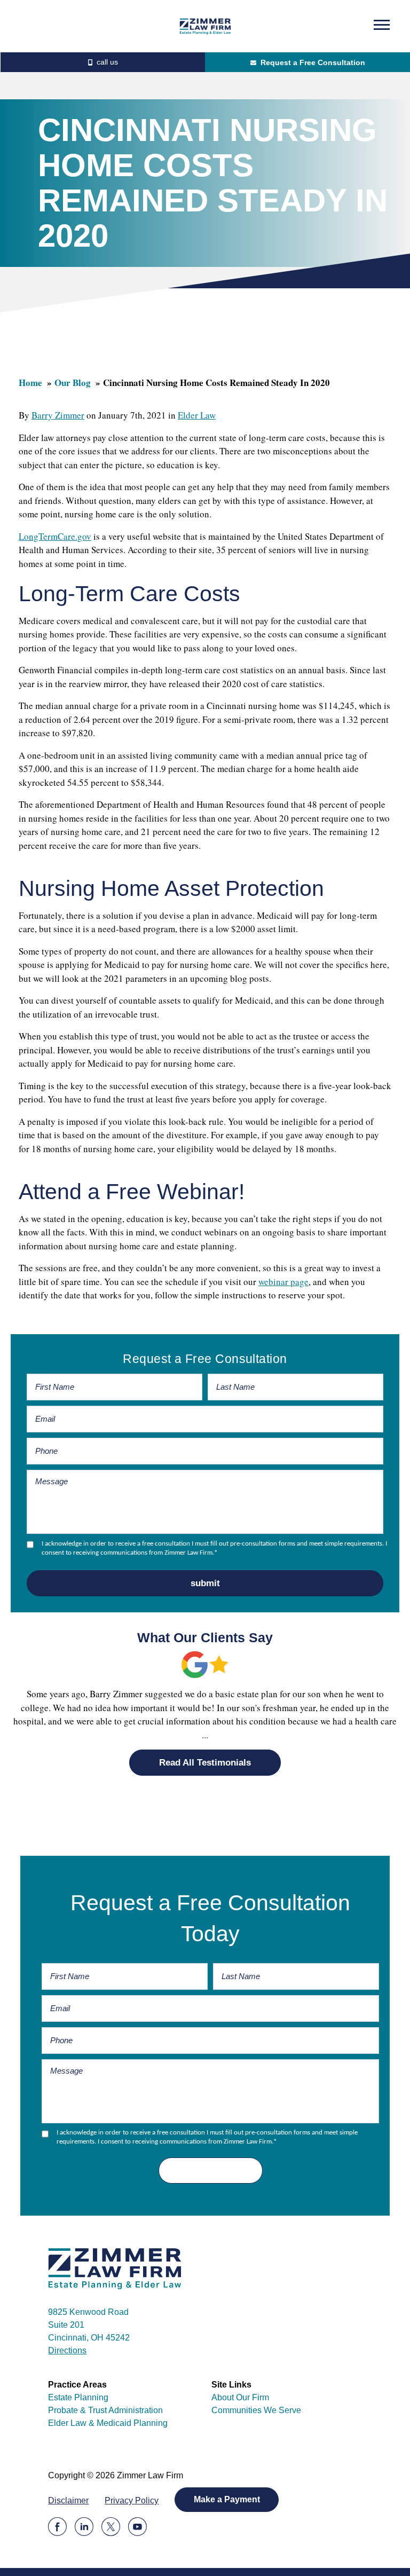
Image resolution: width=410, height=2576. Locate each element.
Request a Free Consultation (313, 62)
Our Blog (73, 383)
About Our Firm (240, 2397)
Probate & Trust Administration (105, 2410)
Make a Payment (227, 2499)
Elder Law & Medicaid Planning (108, 2423)
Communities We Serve (256, 2410)
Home (30, 383)
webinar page (283, 1282)
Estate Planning (78, 2397)
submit (205, 1583)
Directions (67, 2350)
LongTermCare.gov (55, 536)
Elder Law (197, 415)
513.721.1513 (102, 62)
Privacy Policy (132, 2500)
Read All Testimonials (205, 1763)
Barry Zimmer (58, 415)
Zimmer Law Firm (205, 26)
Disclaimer (68, 2500)
